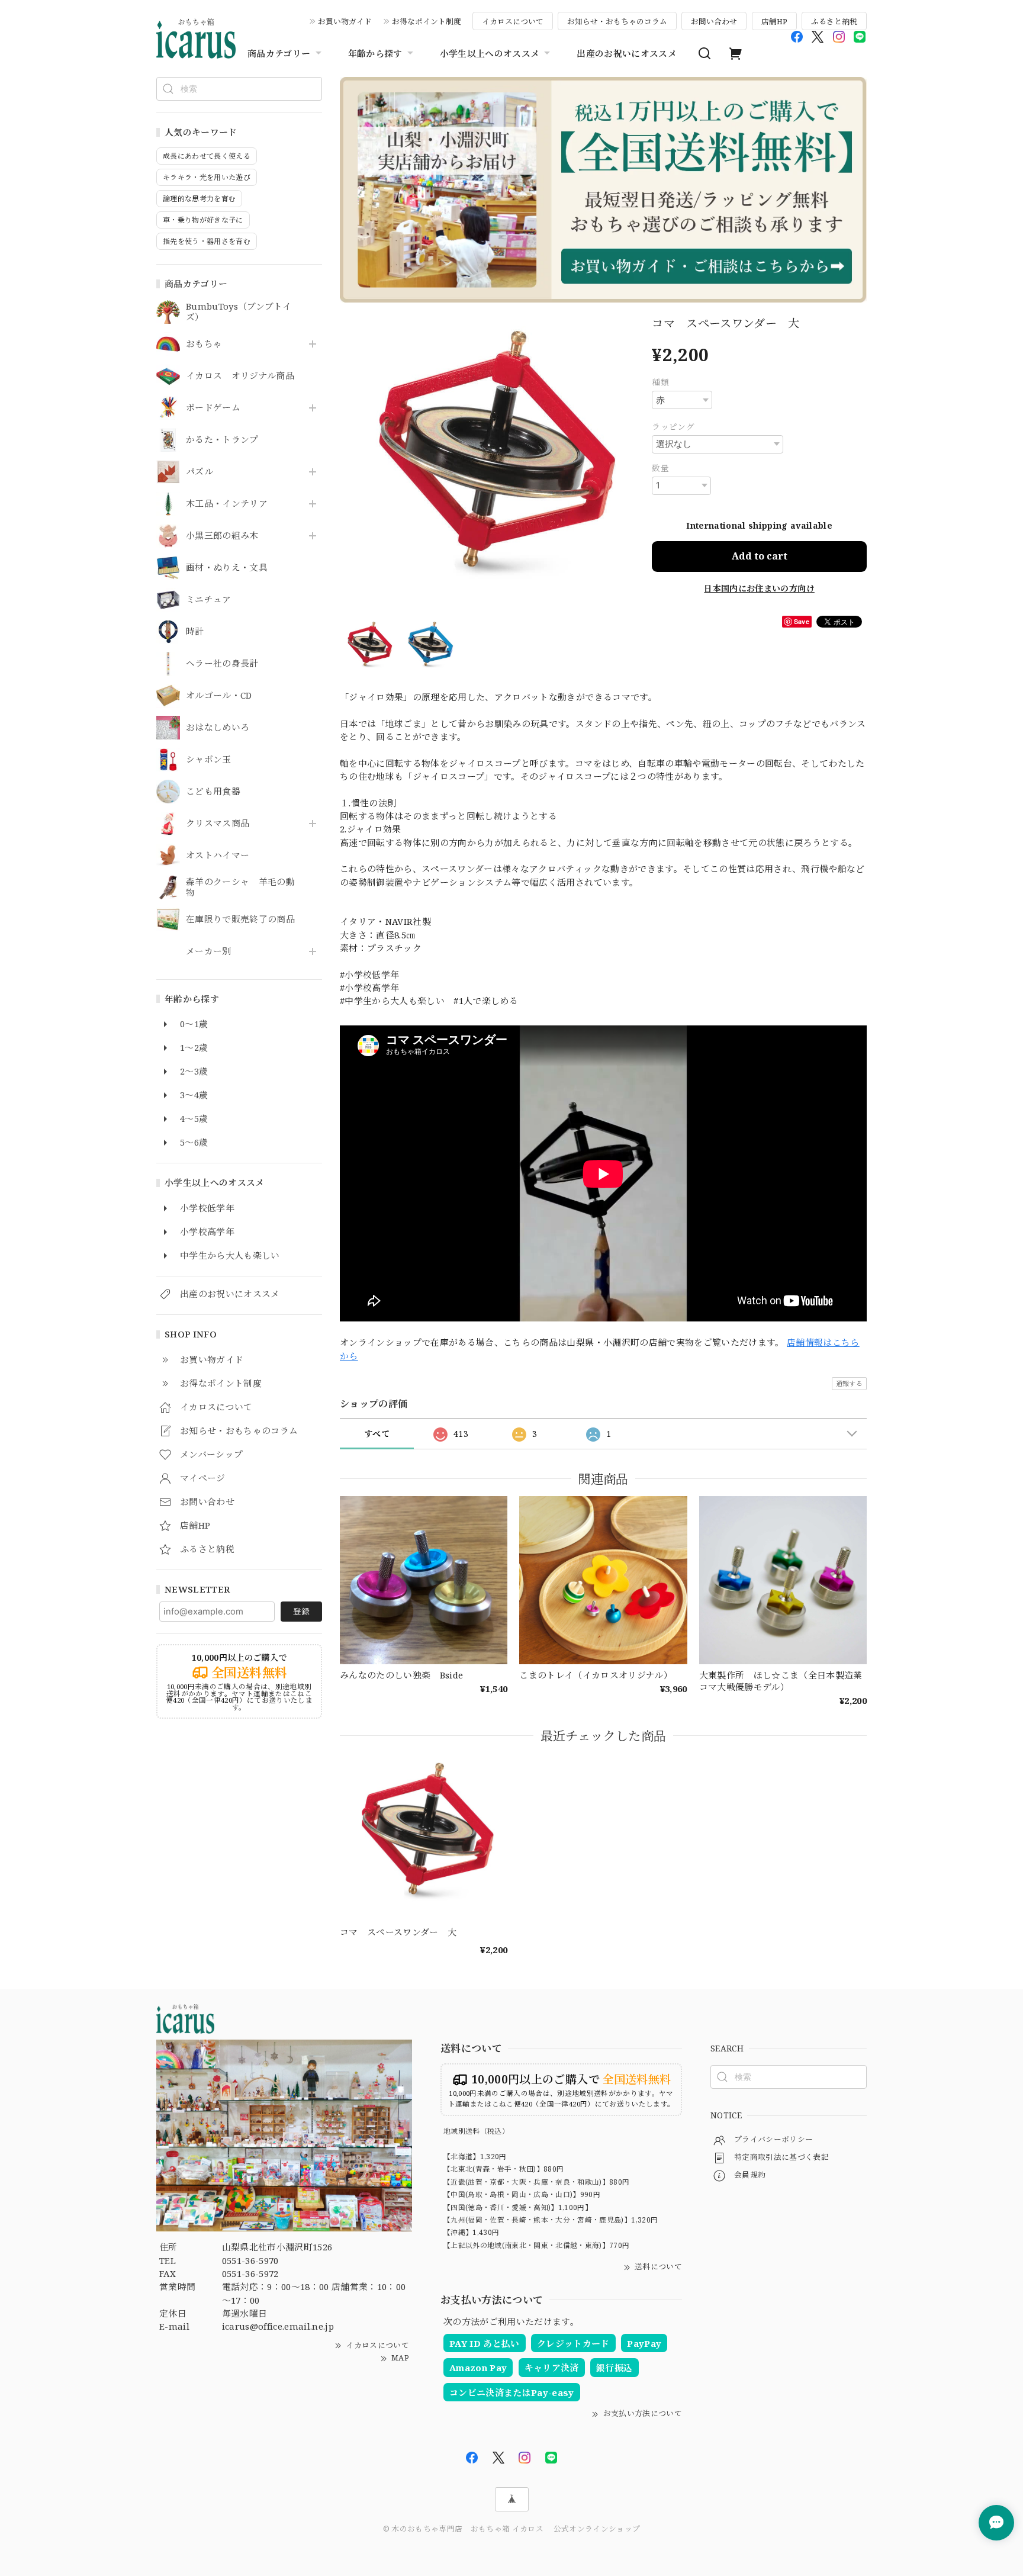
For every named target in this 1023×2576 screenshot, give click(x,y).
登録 (301, 1611)
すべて (377, 1434)
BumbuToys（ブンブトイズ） (239, 312)
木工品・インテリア (227, 504)
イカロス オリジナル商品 (240, 376)
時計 (195, 632)
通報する (849, 1383)
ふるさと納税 (834, 21)
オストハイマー (218, 856)
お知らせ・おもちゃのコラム (617, 21)
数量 (660, 468)
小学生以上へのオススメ (490, 53)
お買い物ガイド (345, 21)
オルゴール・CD (219, 696)
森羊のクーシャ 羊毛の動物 (240, 887)
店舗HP (774, 21)
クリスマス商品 (218, 824)
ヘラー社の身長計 (222, 664)
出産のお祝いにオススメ (627, 53)
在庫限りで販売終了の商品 (240, 919)
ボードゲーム (213, 408)
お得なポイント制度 (427, 21)
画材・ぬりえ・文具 (227, 568)
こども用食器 (213, 792)
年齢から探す (375, 53)
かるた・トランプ (222, 440)
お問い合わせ (714, 21)
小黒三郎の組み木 (222, 536)
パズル (200, 472)
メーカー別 (209, 951)
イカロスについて (513, 21)
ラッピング (673, 427)
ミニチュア (209, 600)
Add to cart (760, 556)
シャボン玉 (209, 760)
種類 (660, 382)
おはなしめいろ (218, 728)
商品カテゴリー (279, 53)
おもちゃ (204, 344)
